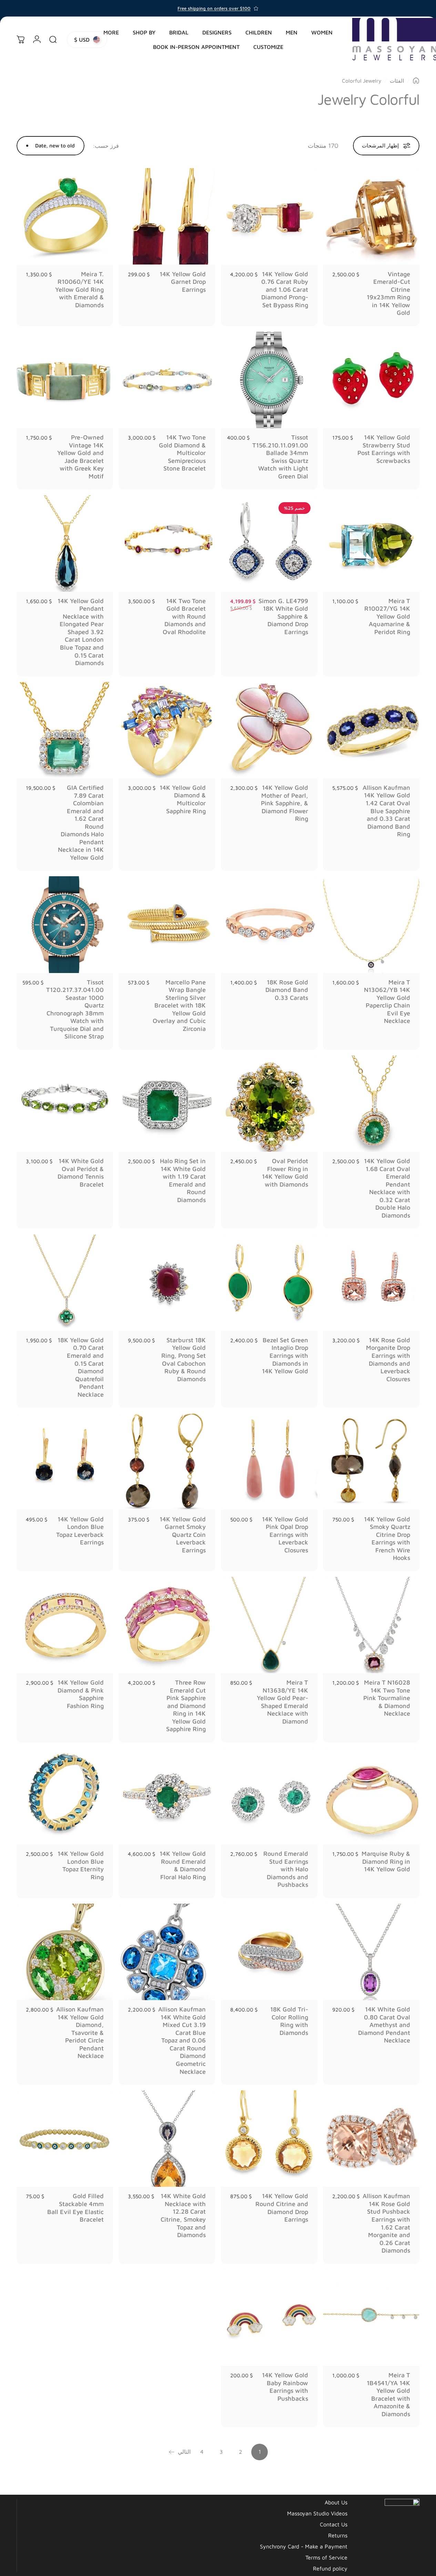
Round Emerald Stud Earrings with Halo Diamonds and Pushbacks (286, 1869)
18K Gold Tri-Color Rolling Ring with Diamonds (289, 2021)
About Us (336, 2502)
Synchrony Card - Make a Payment (304, 2546)
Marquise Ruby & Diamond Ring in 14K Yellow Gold (386, 1861)
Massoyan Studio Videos (317, 2513)
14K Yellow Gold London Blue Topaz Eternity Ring (81, 1865)
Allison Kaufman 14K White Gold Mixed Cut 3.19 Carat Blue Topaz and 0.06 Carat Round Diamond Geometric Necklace (182, 2040)
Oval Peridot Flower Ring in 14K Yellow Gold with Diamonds (285, 1173)
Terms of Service (326, 2557)
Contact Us (334, 2524)
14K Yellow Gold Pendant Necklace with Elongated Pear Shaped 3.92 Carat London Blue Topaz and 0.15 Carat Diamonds (81, 632)
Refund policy (330, 2568)
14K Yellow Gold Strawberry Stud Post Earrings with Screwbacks (384, 449)
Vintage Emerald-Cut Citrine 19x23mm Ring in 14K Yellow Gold (388, 293)
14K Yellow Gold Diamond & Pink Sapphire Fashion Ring (81, 1694)
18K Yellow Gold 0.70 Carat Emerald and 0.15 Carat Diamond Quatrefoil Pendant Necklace (81, 1367)
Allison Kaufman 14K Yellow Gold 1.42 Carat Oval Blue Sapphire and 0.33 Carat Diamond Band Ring (386, 811)
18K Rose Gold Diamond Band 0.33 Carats (287, 990)
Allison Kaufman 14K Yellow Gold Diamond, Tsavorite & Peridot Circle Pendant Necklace (80, 2032)
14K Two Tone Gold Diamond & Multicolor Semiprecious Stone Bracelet (182, 453)
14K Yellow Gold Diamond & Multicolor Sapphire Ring (183, 799)
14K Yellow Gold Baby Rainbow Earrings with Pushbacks (285, 2387)
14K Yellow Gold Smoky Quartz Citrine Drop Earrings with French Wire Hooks (387, 1539)
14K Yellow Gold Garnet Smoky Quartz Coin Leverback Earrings (183, 1535)
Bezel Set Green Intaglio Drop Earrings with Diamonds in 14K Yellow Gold (285, 1356)
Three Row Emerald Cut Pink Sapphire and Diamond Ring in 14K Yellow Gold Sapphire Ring (186, 1706)
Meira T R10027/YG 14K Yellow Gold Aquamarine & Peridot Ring (387, 616)
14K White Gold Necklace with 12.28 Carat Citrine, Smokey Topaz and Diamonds (183, 2215)
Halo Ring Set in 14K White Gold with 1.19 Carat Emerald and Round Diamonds (183, 1180)
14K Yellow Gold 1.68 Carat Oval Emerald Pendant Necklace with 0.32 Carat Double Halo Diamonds (387, 1188)
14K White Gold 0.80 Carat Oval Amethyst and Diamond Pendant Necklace (384, 2025)
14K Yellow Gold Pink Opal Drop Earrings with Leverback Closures (285, 1535)
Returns (338, 2535)
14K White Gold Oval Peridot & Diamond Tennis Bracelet (81, 1173)
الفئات (397, 81)
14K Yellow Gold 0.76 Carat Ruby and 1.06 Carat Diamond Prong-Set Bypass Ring (285, 289)
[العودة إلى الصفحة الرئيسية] (416, 81)
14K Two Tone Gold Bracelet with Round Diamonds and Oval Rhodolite (184, 616)
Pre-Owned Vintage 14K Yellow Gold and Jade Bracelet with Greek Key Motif (80, 457)
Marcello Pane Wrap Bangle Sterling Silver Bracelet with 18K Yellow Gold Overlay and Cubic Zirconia (179, 1005)
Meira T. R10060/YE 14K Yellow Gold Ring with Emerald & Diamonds (79, 289)
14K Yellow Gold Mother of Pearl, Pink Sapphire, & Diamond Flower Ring (285, 803)
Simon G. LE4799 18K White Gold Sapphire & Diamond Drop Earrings (283, 616)
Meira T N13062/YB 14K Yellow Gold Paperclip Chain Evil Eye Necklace (387, 1002)
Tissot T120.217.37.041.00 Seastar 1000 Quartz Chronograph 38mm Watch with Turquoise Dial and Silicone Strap (75, 1009)
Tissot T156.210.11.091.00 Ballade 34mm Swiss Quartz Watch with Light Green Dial (280, 457)
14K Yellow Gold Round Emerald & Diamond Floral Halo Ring (183, 1865)
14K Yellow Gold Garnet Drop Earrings (183, 282)
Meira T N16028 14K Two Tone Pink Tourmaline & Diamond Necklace (387, 1698)
